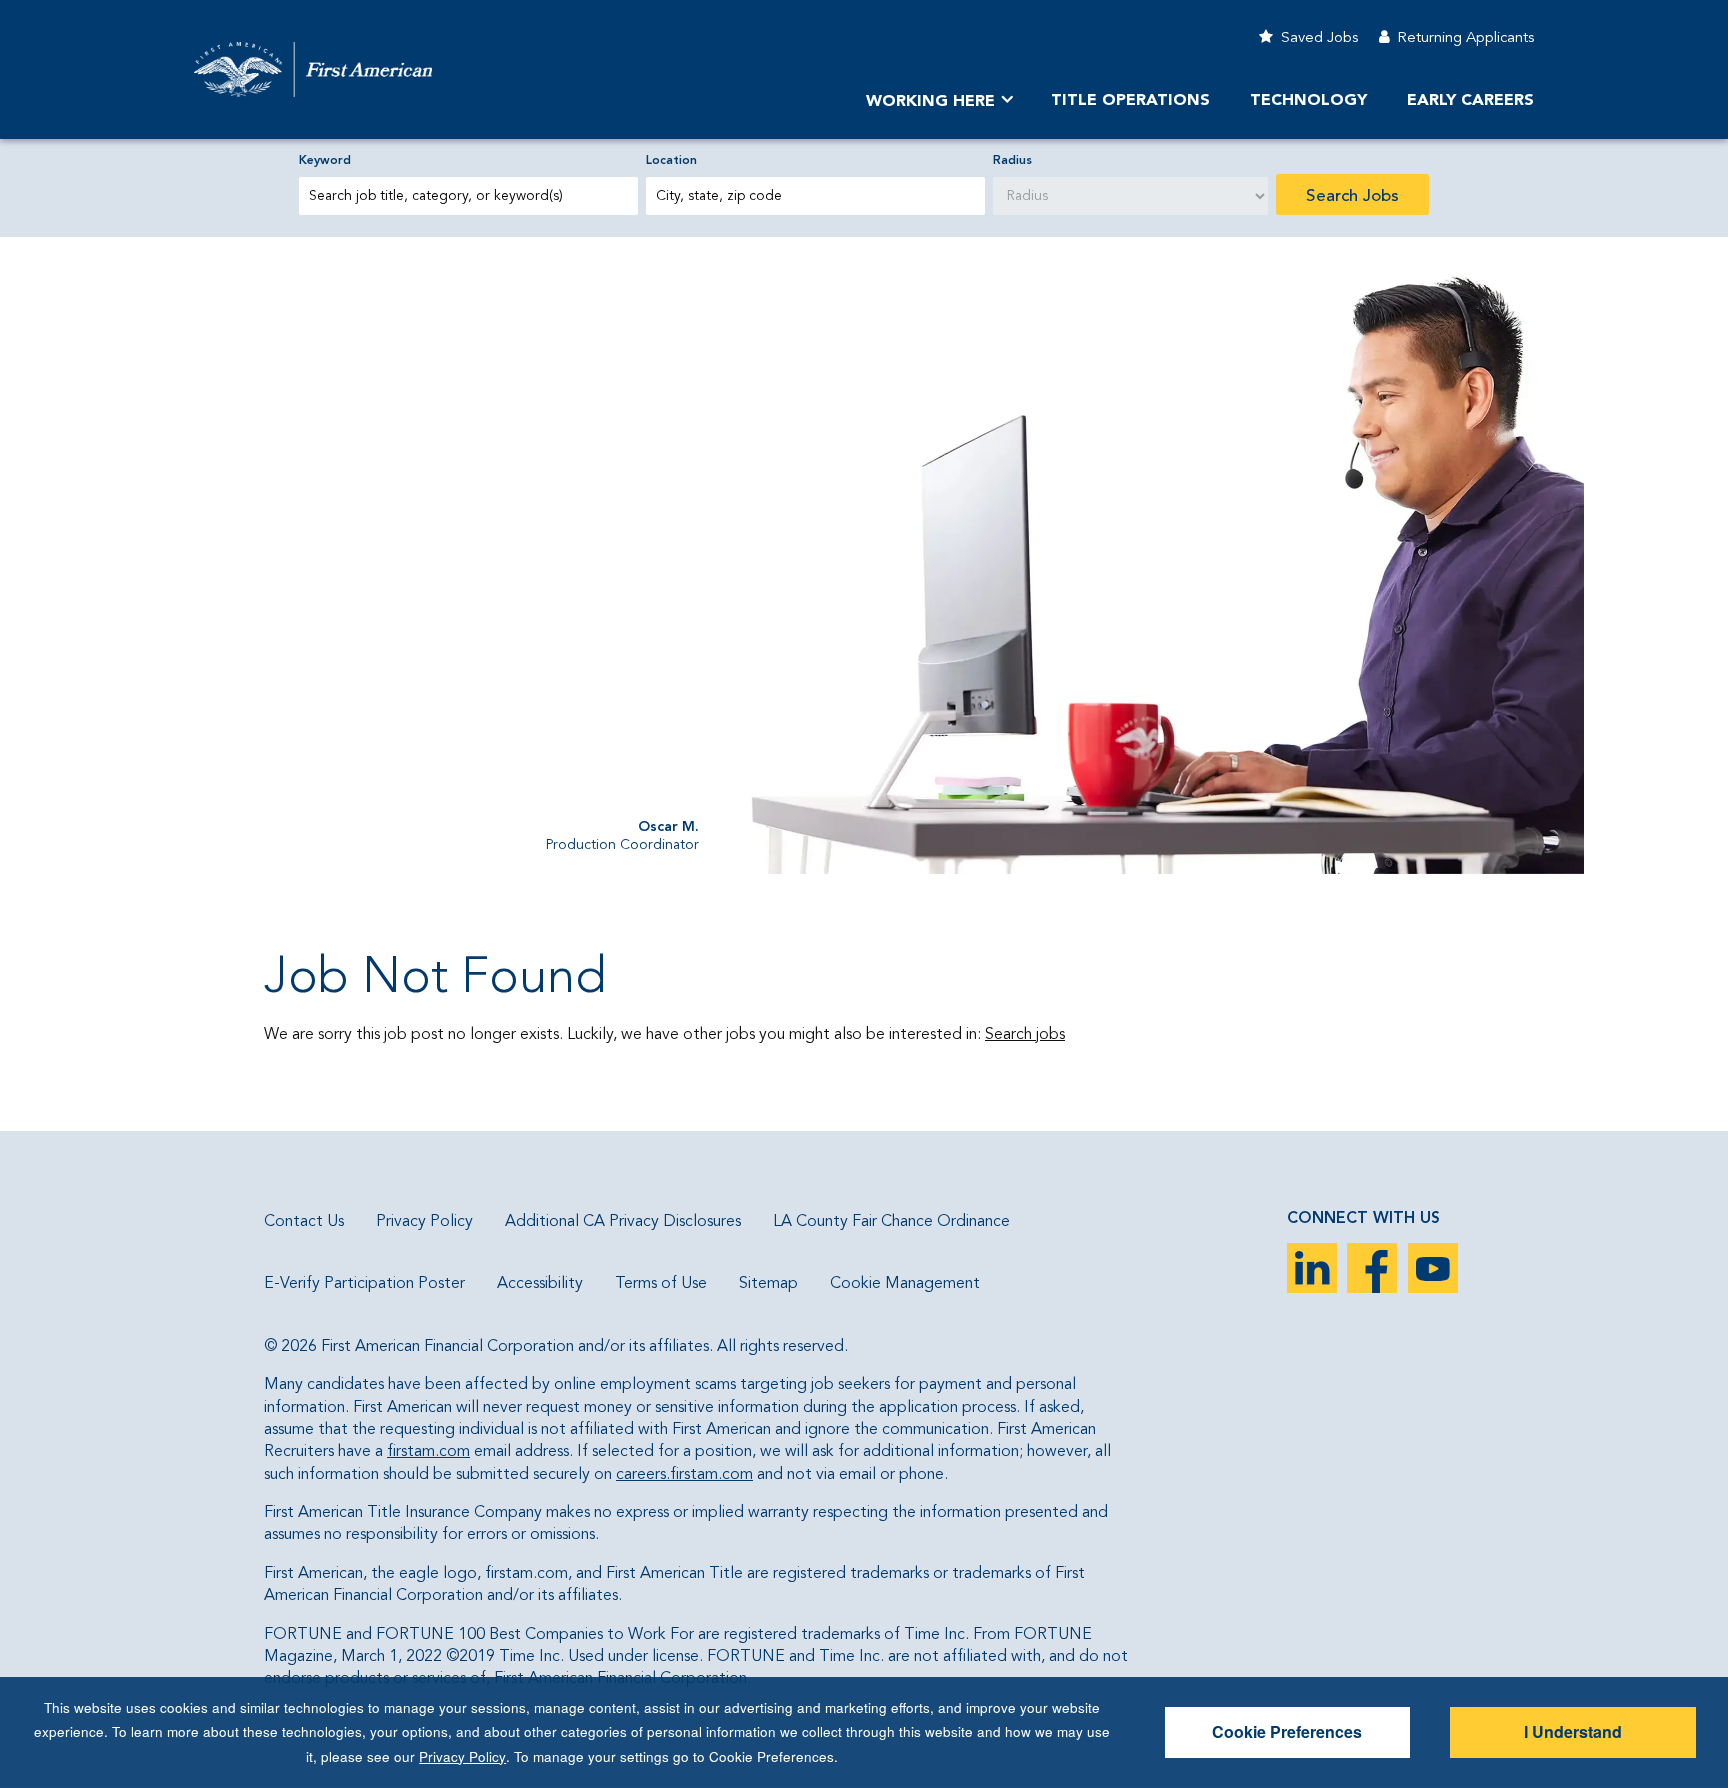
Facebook (1372, 1268)
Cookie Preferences (1287, 1731)
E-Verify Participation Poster (364, 1284)
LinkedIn (1312, 1268)
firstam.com (428, 1452)
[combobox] (815, 196)
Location (671, 161)
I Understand (1573, 1731)
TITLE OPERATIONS (1130, 101)
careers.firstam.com (684, 1475)
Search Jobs (1352, 196)
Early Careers (1470, 101)
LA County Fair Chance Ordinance (891, 1222)
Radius (1012, 161)
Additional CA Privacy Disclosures (623, 1222)
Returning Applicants (1465, 38)
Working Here (930, 102)
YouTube (1433, 1268)
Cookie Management (905, 1284)
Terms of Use (661, 1284)
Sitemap (768, 1284)
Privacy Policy (424, 1222)
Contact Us (304, 1222)
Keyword (325, 161)
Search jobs (1025, 1035)
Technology (1308, 101)
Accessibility (540, 1284)
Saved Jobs (1319, 38)
